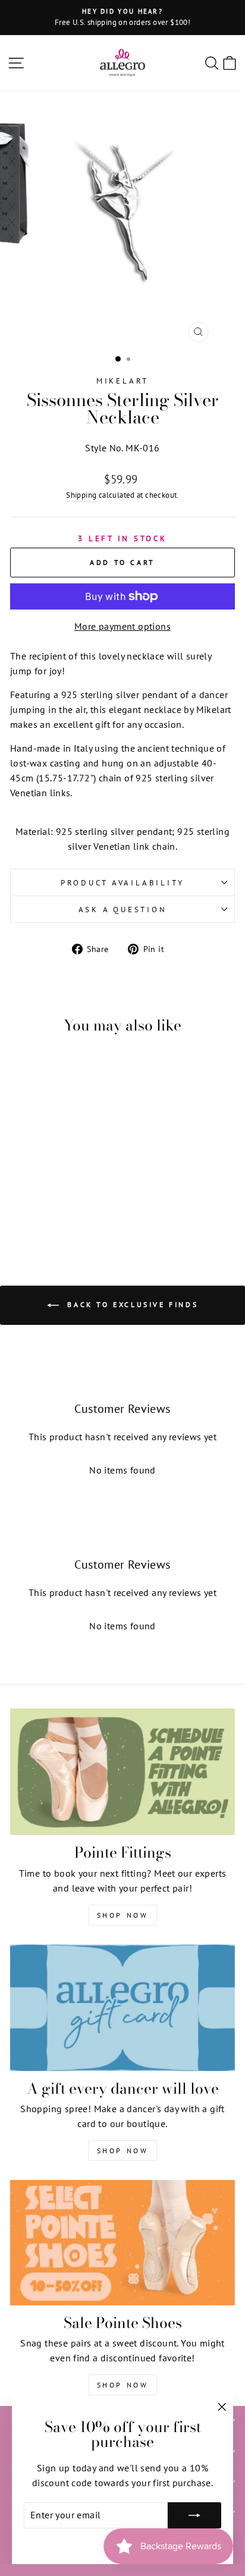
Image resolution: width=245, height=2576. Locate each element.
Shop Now (123, 1915)
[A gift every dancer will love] (122, 2008)
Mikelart (122, 381)
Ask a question (123, 909)
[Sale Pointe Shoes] (122, 2242)
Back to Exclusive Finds (131, 1304)
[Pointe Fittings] (122, 1772)
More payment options (122, 626)
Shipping (81, 495)
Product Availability (122, 882)
